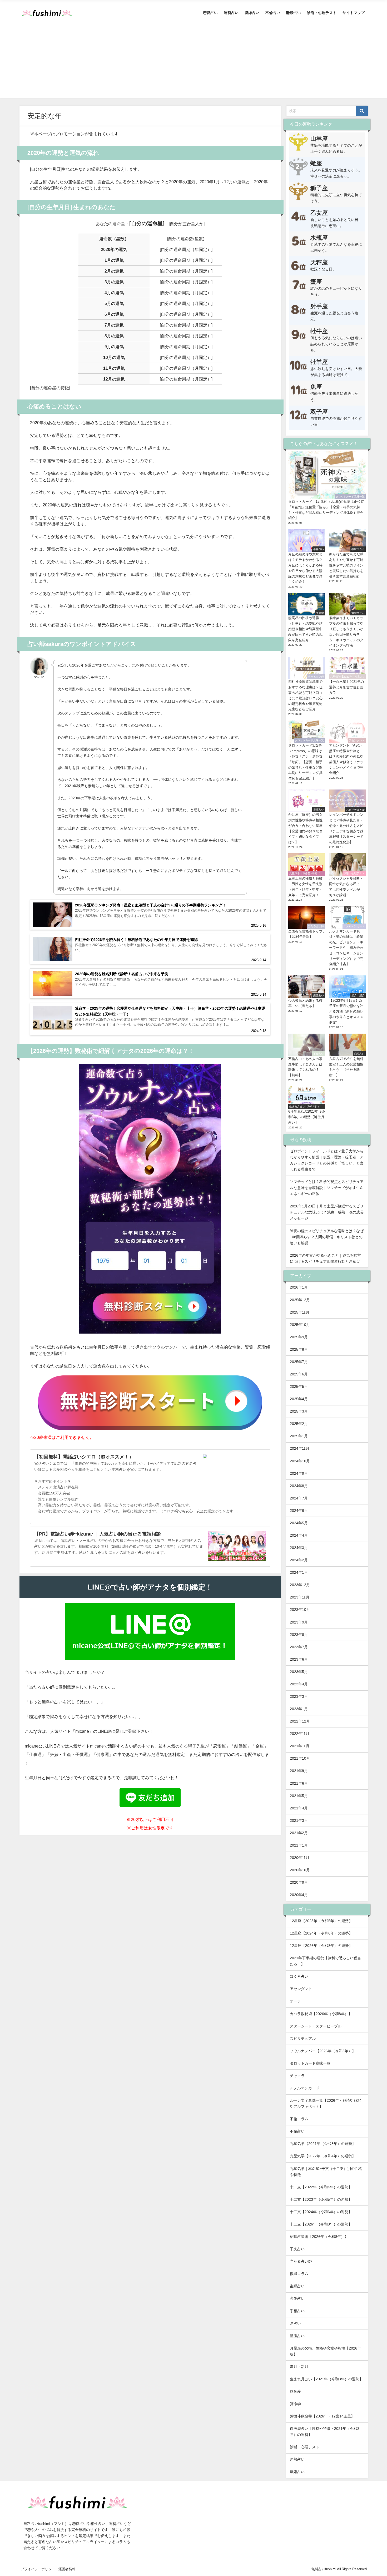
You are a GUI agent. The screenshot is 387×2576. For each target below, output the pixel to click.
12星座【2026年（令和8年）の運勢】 (321, 1946)
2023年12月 (300, 1585)
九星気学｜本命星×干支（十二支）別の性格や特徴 (326, 2172)
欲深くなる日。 (323, 269)
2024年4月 (299, 1535)
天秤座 (319, 262)
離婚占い (294, 13)
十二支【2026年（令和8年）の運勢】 (321, 2224)
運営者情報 (67, 2569)
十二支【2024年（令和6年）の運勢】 (321, 2212)
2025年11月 (300, 1312)
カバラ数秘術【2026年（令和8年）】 (321, 2014)
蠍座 (316, 163)
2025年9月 (299, 1337)
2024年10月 (300, 1461)
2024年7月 (299, 1498)
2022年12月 (300, 1721)
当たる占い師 (301, 2261)
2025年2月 (299, 1424)
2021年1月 (299, 1845)
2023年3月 (299, 1696)
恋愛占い (210, 13)
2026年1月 (299, 1287)
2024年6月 (299, 1511)
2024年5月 (299, 1523)
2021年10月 (300, 1758)
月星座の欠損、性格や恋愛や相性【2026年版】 (325, 2351)
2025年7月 (299, 1362)
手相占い (297, 2311)
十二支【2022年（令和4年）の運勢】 (321, 2187)
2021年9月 (299, 1771)
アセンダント (301, 1989)
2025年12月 (300, 1300)
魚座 (316, 387)
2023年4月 (299, 1684)
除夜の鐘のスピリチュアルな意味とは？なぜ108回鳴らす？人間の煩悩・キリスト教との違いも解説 (327, 1237)
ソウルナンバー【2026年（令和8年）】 (323, 2051)
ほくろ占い (299, 1976)
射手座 (319, 306)
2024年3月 (299, 1548)
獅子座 (319, 188)
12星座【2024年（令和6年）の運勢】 (321, 1933)
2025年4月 (299, 1399)
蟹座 (316, 282)
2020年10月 (300, 1870)
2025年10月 (300, 1325)
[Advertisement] (193, 61)
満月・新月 (299, 2367)
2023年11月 (300, 1597)
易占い (295, 2323)
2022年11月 (300, 1734)
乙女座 (319, 213)
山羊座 (319, 139)
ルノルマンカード (305, 2088)
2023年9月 (299, 1622)
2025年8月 (299, 1349)
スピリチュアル (303, 2039)
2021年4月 (299, 1808)
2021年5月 (299, 1796)
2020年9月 (299, 1882)
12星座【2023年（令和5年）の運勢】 (321, 1921)
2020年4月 (299, 1895)
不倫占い (273, 13)
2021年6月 (299, 1783)
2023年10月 (300, 1610)
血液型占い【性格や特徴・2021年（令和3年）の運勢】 (325, 2432)
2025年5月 (299, 1386)
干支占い (297, 2249)
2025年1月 (299, 1436)
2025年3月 (299, 1411)
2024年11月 (300, 1448)
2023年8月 (299, 1635)
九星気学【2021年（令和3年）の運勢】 (323, 2144)
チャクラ (297, 2076)
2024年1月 (299, 1572)
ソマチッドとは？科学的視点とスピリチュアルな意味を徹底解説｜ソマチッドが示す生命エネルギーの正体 (327, 1188)
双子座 (319, 412)
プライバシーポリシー (38, 2569)
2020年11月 (300, 1858)
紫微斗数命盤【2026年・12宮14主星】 (322, 2416)
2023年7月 (299, 1647)
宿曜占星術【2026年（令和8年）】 (319, 2237)
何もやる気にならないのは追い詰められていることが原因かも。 (336, 344)
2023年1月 (299, 1709)
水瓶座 (319, 238)
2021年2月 (299, 1833)
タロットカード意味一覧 (310, 2063)
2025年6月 (299, 1374)
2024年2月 (299, 1560)
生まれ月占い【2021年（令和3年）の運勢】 (326, 2379)
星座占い (297, 2336)
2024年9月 (299, 1473)
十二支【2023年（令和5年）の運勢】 (321, 2199)
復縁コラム (299, 2274)
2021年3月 (299, 1820)
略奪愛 (295, 2391)
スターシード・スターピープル (316, 2026)
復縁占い (252, 13)
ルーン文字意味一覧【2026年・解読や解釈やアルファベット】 (325, 2103)
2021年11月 (300, 1746)
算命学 (295, 2404)
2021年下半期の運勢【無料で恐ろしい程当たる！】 (325, 1961)
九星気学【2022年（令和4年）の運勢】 (323, 2156)
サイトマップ (354, 13)
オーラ (295, 2001)
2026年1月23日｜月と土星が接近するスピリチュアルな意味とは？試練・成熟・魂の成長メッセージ (327, 1212)
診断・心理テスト (322, 13)
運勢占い (231, 13)
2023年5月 (299, 1672)
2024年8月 (299, 1486)
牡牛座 (319, 331)
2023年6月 (299, 1659)
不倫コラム (299, 2119)
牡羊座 (319, 362)
